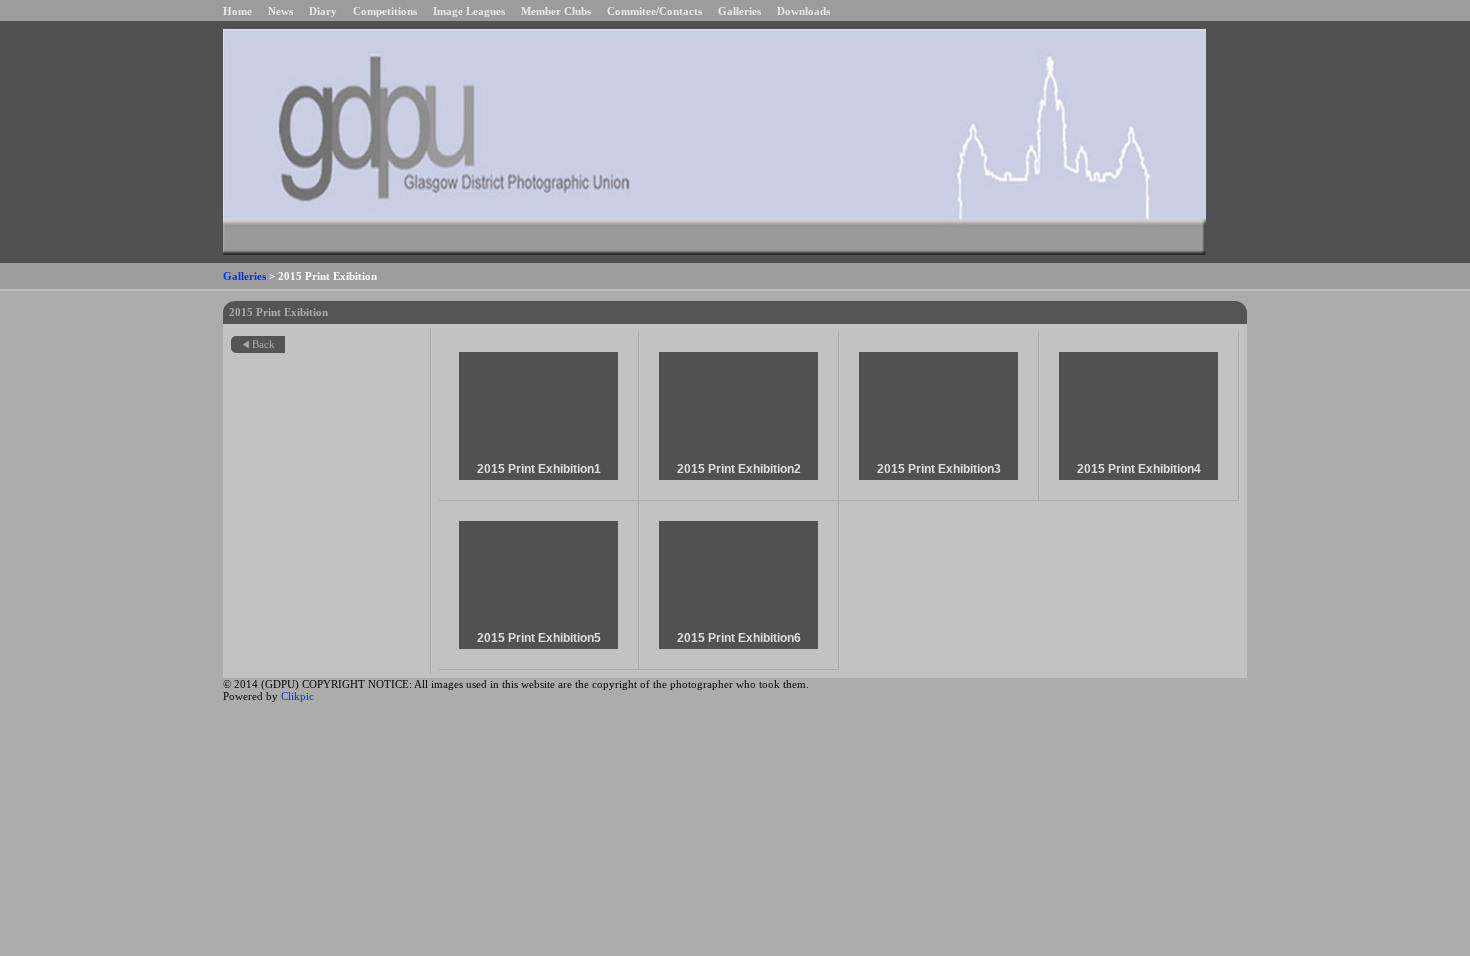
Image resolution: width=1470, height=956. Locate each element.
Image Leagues (469, 11)
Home (237, 11)
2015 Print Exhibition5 (539, 638)
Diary (323, 11)
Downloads (803, 11)
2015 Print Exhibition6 (739, 638)
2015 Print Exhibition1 (539, 469)
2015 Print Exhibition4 (1139, 469)
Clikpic (297, 696)
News (280, 11)
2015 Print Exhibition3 (939, 469)
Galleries (739, 11)
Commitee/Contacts (654, 11)
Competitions (385, 11)
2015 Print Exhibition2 (739, 469)
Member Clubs (556, 11)
